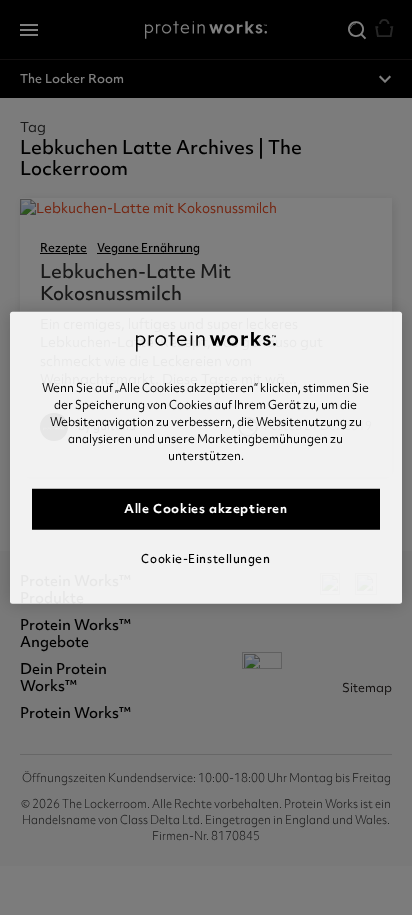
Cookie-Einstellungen (205, 558)
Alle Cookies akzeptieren (205, 508)
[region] (205, 457)
